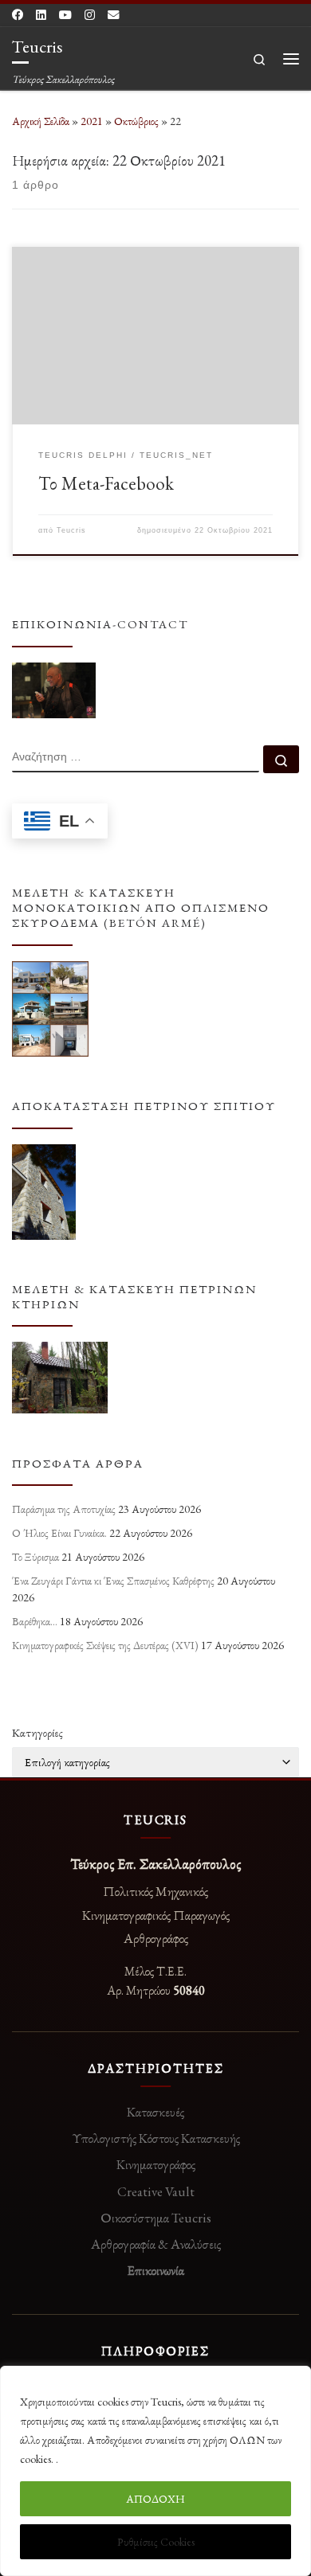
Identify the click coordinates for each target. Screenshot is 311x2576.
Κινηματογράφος (156, 2164)
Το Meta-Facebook (106, 483)
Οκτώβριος (136, 121)
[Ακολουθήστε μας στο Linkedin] (41, 15)
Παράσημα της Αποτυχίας (64, 1509)
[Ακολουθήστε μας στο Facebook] (18, 15)
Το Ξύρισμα (35, 1557)
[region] (155, 2471)
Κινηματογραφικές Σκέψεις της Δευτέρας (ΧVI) (105, 1645)
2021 (92, 121)
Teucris (71, 530)
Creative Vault (156, 2191)
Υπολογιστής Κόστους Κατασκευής (156, 2138)
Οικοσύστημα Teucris (156, 2218)
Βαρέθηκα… (35, 1621)
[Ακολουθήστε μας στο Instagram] (90, 15)
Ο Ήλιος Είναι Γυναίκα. (59, 1533)
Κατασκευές (155, 2112)
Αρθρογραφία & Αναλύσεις (156, 2244)
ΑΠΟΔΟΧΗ (155, 2499)
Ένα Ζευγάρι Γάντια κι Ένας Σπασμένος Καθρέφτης (113, 1581)
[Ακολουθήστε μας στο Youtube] (65, 15)
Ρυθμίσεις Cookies (156, 2542)
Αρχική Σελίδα (42, 121)
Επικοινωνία (155, 2270)
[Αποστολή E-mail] (113, 15)
